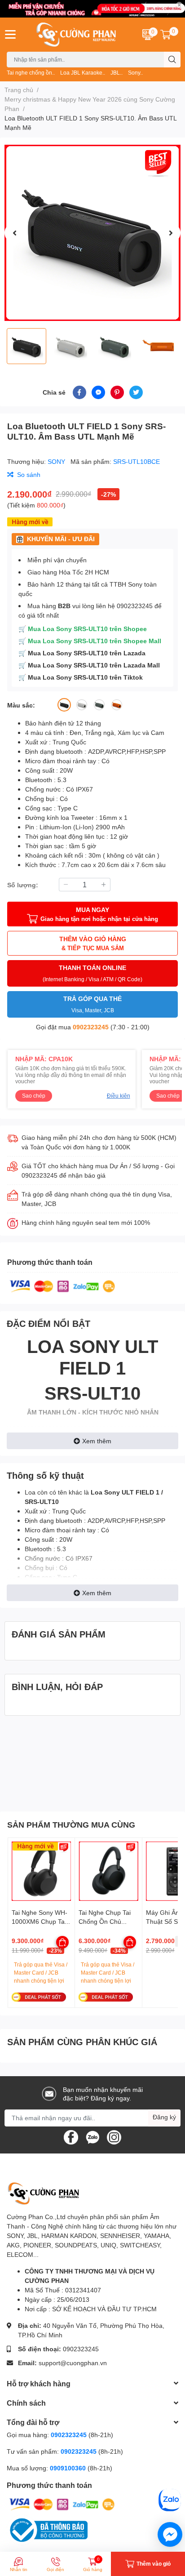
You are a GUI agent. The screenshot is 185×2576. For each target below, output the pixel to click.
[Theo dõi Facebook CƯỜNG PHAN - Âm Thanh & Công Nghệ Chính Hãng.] (71, 2136)
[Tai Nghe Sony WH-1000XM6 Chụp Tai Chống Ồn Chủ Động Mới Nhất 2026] (41, 1871)
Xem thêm (97, 1441)
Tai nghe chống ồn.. (31, 73)
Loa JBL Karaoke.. (83, 73)
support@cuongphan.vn (73, 2363)
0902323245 (91, 1027)
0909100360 (69, 2468)
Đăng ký (164, 2117)
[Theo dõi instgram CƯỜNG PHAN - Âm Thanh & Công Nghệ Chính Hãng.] (114, 2136)
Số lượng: (23, 885)
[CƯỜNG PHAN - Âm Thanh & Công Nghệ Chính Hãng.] (77, 35)
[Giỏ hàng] (166, 35)
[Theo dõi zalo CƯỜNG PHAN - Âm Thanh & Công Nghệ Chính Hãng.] (92, 2136)
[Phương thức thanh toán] (62, 1286)
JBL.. (117, 73)
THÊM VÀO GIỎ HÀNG (93, 943)
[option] (92, 233)
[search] (172, 60)
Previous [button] (14, 233)
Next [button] (171, 233)
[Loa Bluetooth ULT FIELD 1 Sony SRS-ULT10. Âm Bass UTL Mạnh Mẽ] (92, 233)
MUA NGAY (99, 914)
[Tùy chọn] (62, 1942)
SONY (57, 461)
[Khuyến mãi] (92, 9)
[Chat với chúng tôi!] (170, 2534)
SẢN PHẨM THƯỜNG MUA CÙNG (71, 1824)
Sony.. (135, 73)
